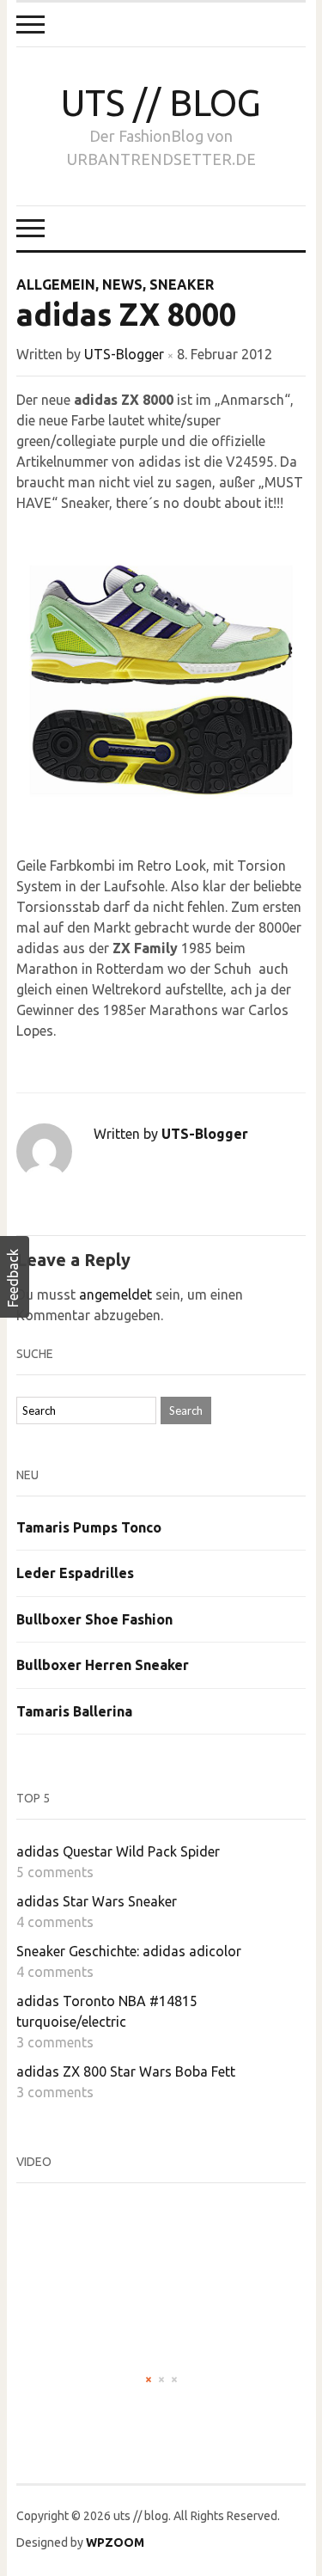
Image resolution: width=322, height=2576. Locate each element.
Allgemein (56, 285)
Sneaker (182, 285)
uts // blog (161, 103)
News (122, 285)
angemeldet (115, 1294)
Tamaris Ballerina (74, 1711)
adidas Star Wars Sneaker (97, 1901)
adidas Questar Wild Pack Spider (118, 1851)
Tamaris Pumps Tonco (89, 1527)
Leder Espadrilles (75, 1573)
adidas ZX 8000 (126, 314)
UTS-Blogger (124, 354)
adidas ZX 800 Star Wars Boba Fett (126, 2071)
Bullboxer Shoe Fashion (94, 1619)
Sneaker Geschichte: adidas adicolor (129, 1951)
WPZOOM (115, 2542)
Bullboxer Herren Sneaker (103, 1665)
